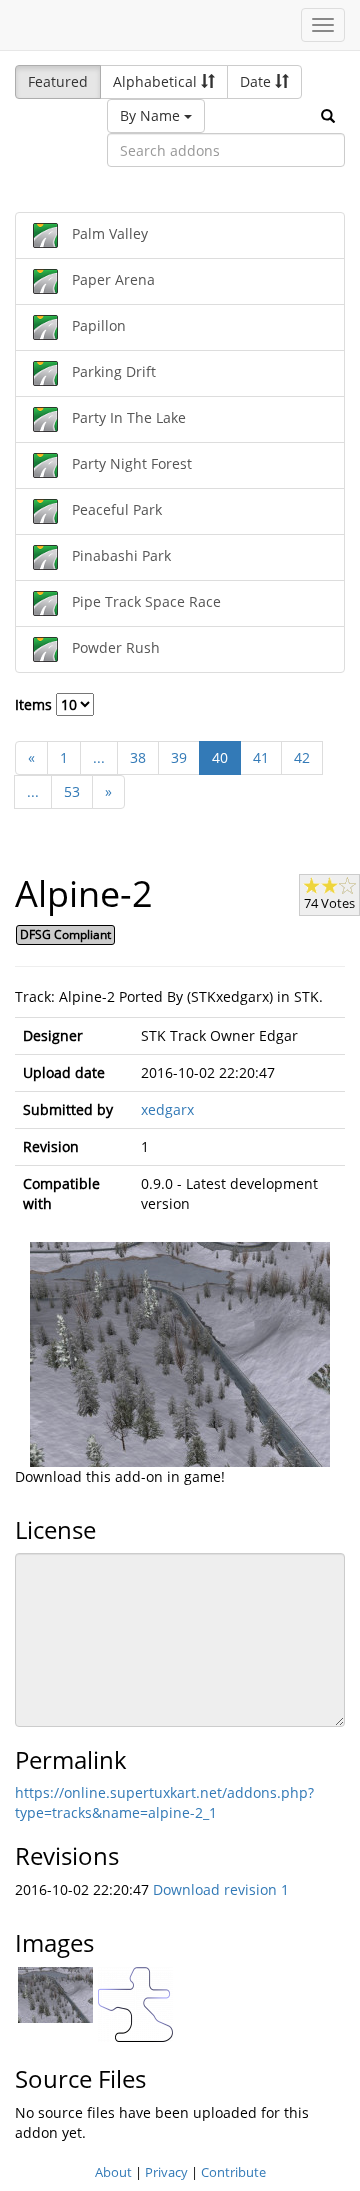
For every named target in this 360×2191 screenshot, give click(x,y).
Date (257, 81)
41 (261, 757)
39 (179, 757)
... (99, 757)
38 (138, 757)
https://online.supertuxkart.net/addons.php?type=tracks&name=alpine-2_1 (164, 1802)
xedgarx (167, 1109)
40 (220, 757)
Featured (58, 81)
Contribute (233, 2172)
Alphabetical (157, 81)
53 (72, 791)
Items (35, 704)
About (113, 2172)
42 (302, 757)
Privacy (166, 2172)
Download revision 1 (221, 1889)
